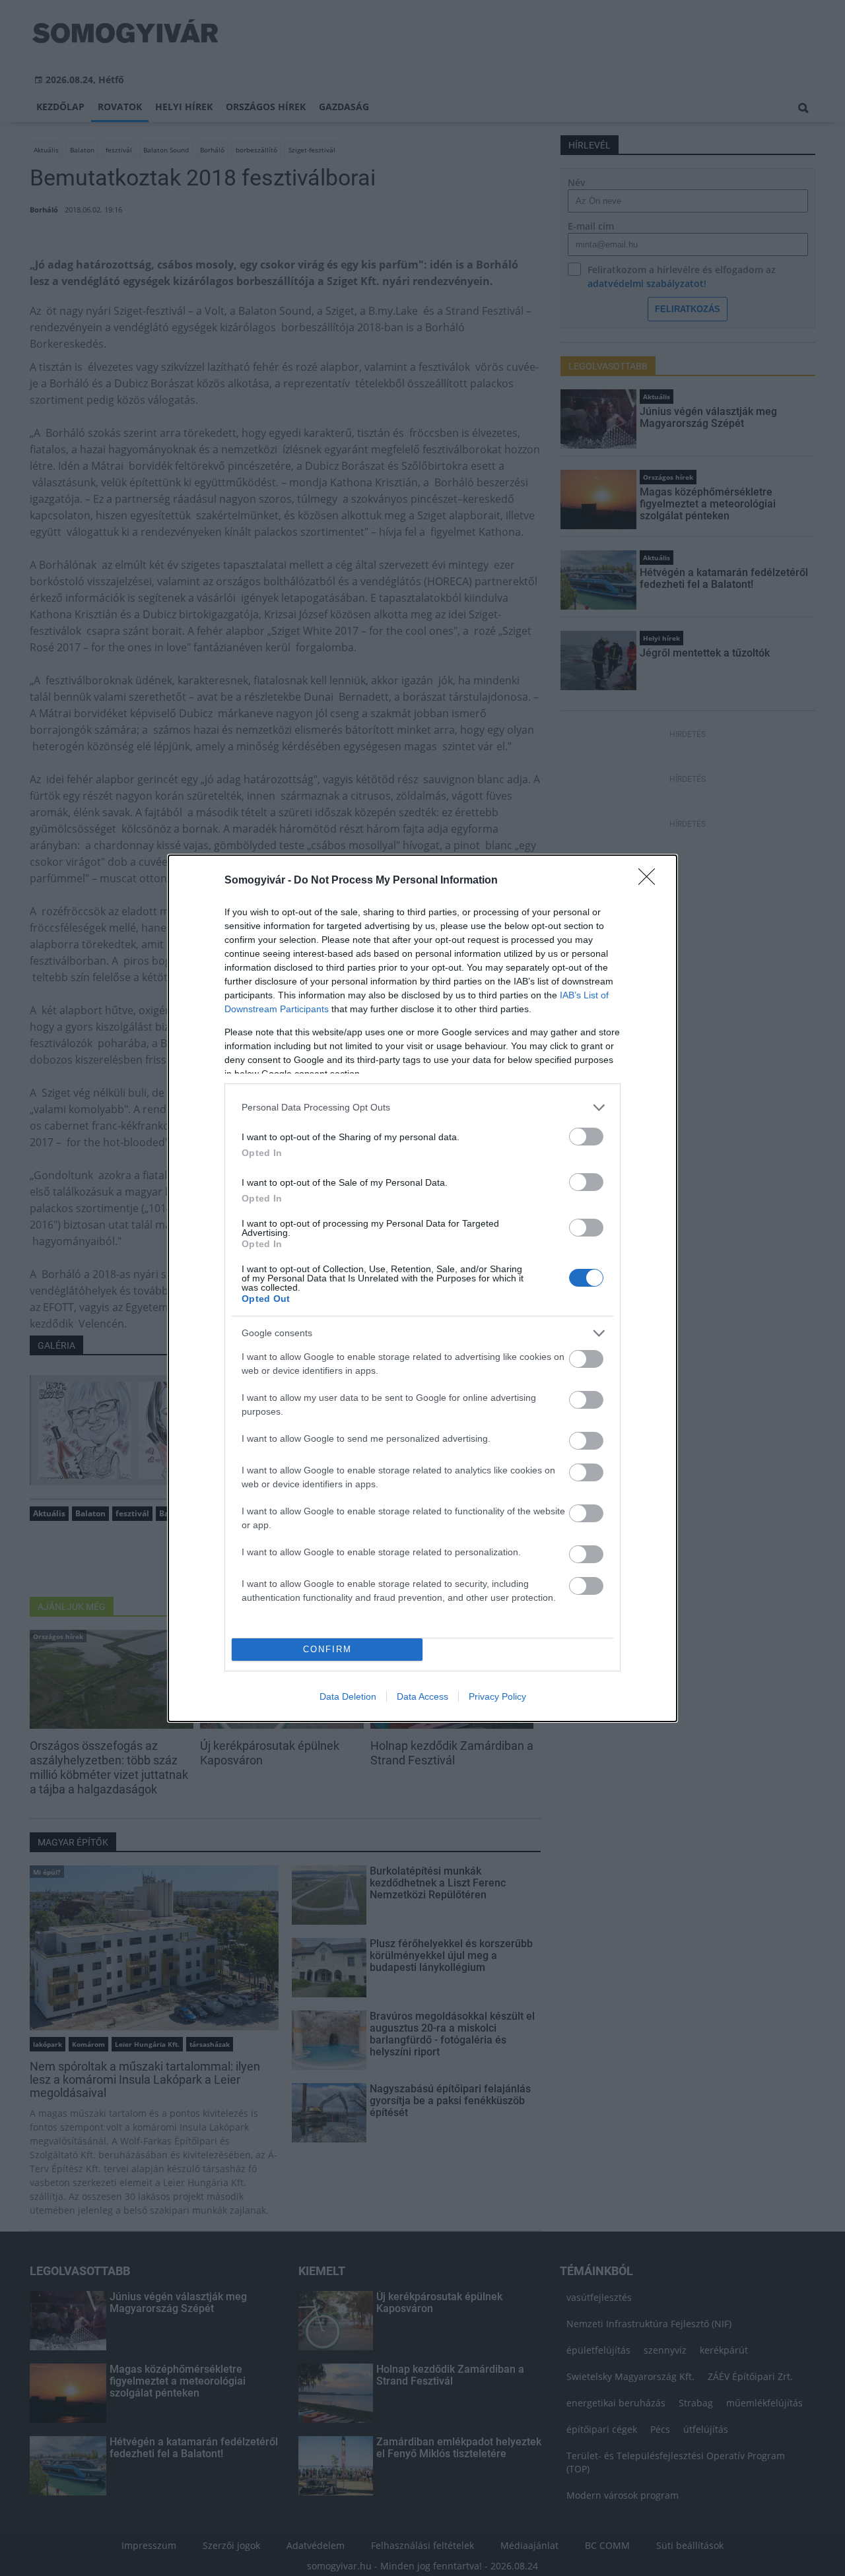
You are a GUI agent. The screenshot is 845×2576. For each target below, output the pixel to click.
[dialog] (422, 1288)
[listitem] (422, 1108)
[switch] (586, 1137)
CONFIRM (327, 1649)
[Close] (651, 881)
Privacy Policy (497, 1696)
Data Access (422, 1696)
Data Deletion (348, 1696)
